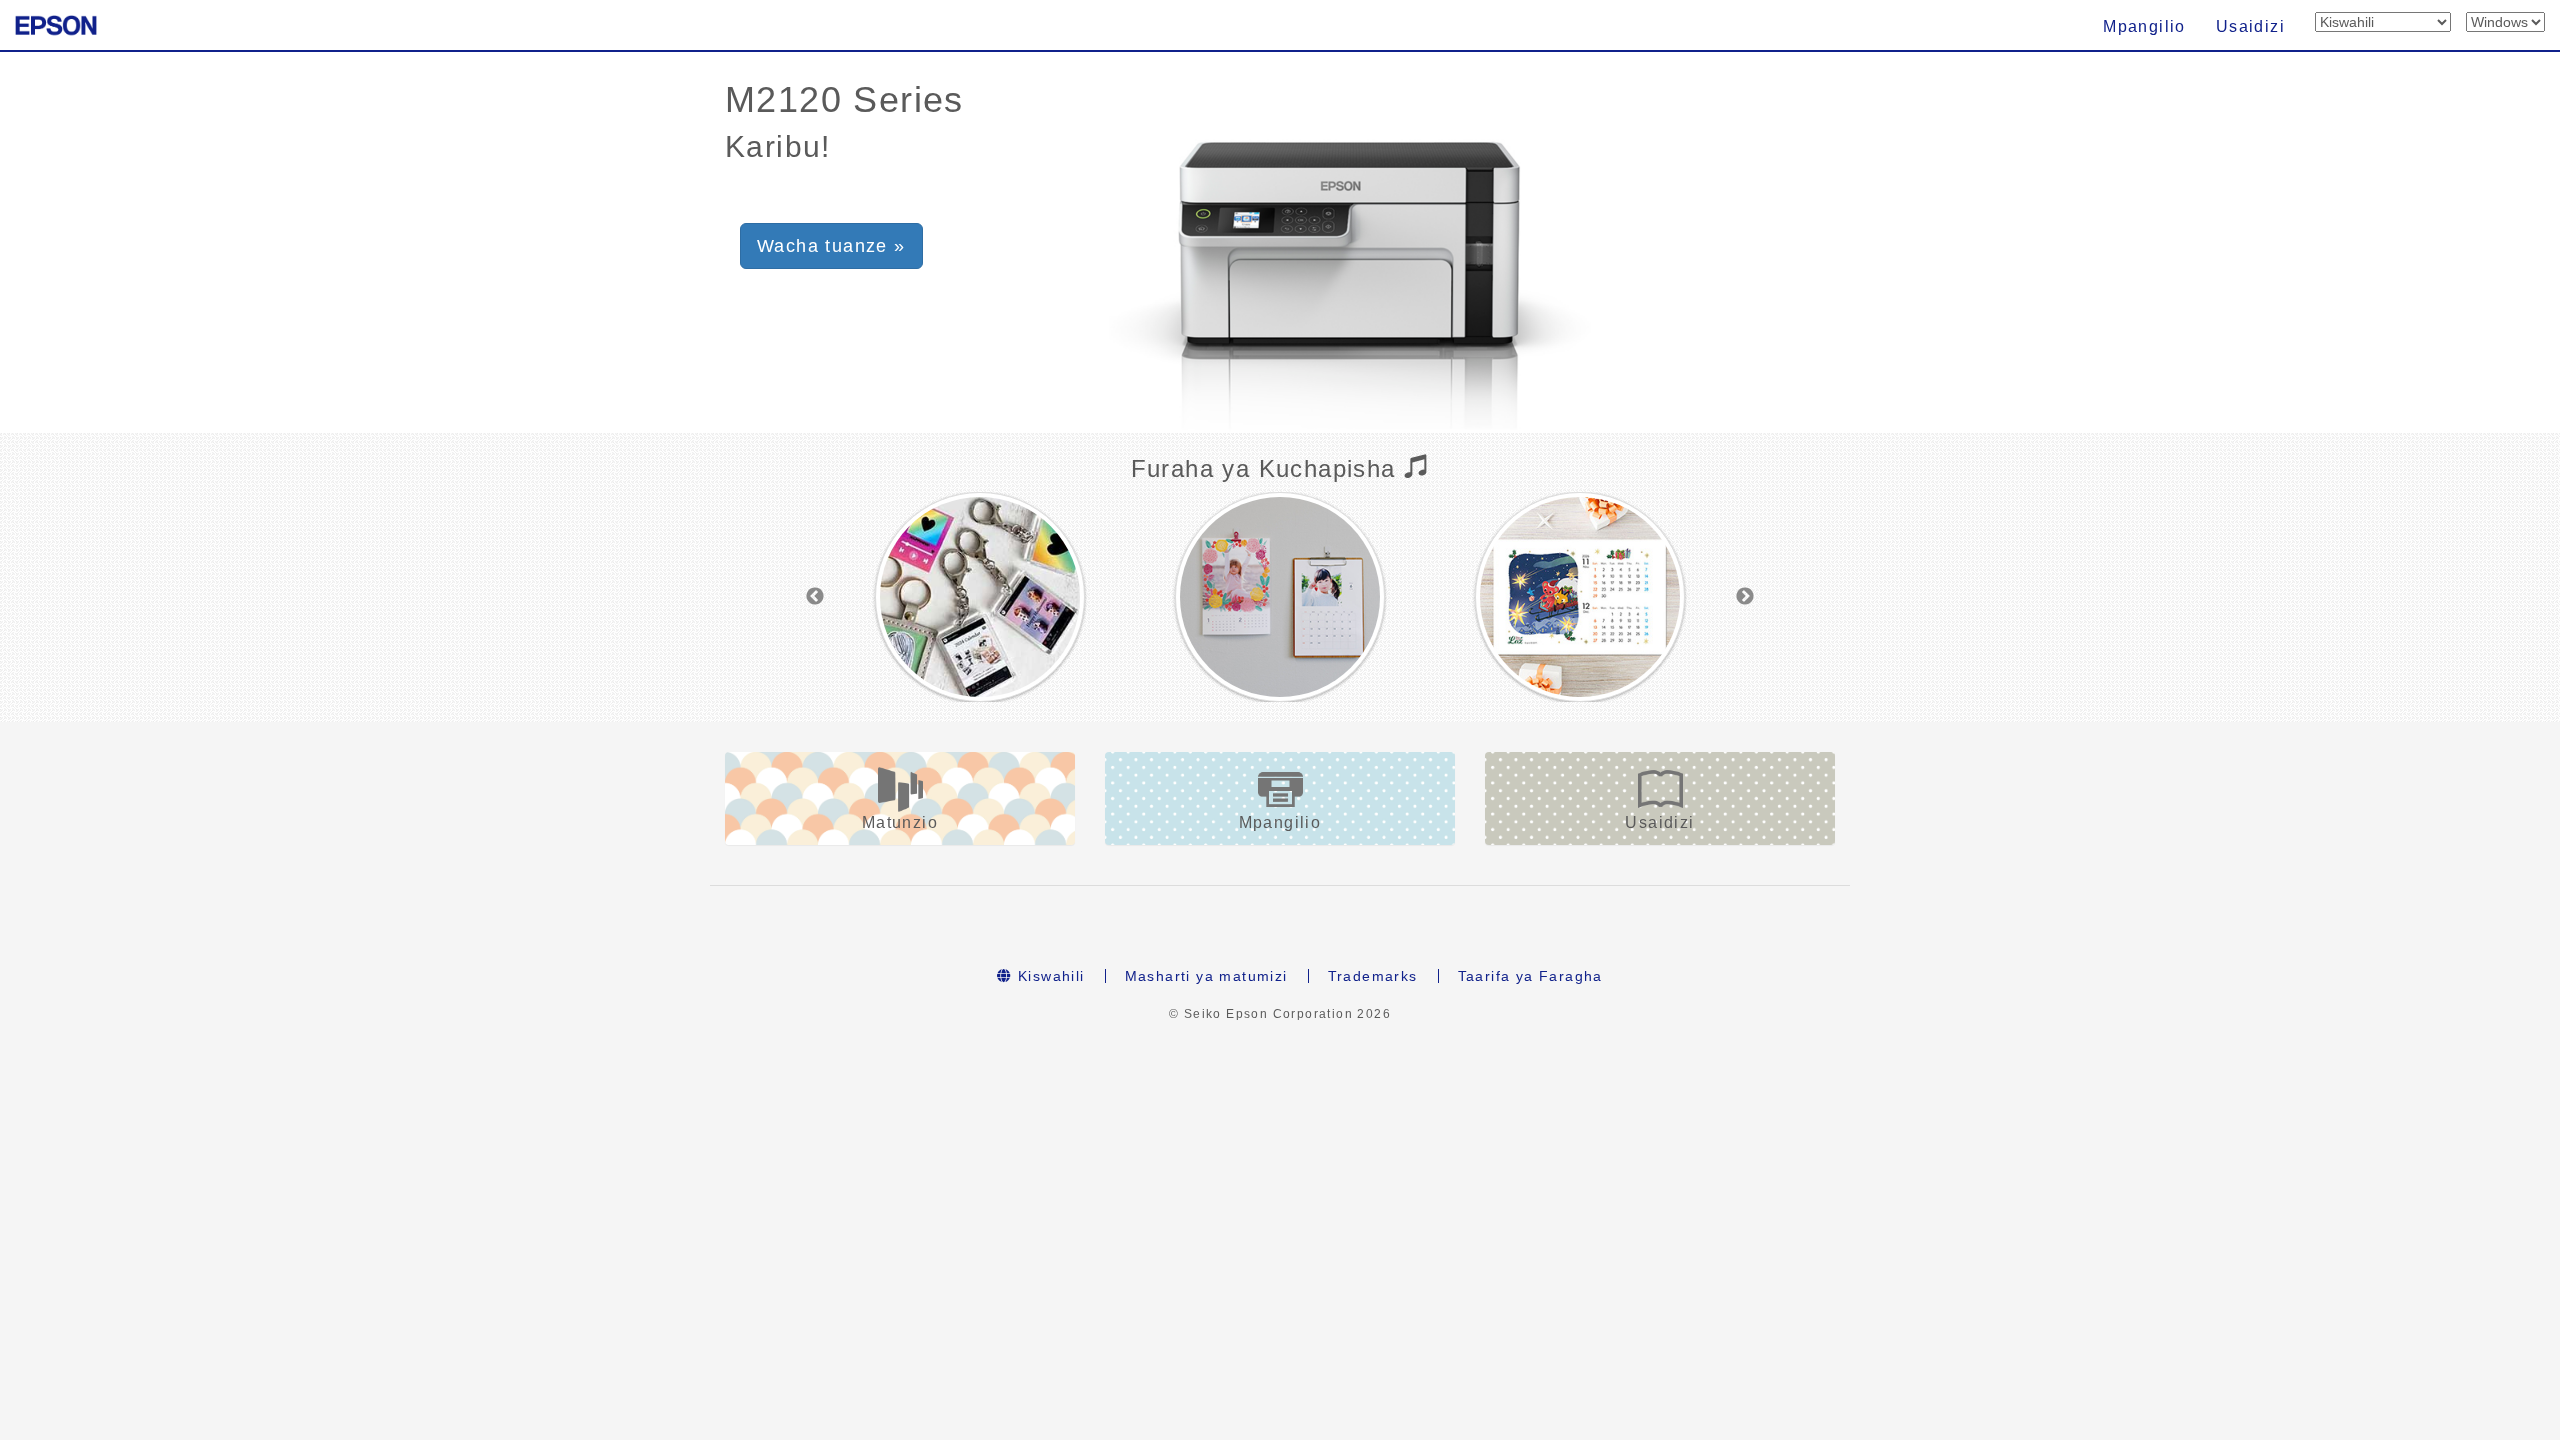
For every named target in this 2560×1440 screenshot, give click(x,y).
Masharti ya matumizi (1206, 976)
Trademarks (1373, 976)
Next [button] (1745, 597)
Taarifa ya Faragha (1530, 976)
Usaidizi (2250, 26)
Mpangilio (2144, 26)
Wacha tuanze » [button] (831, 246)
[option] (980, 597)
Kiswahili (1049, 976)
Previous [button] (815, 597)
